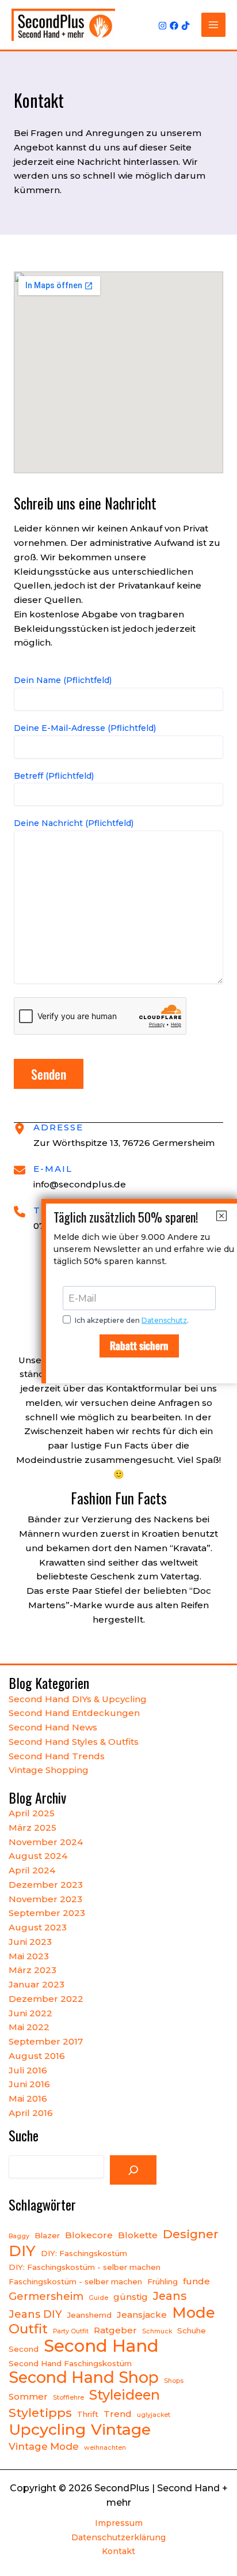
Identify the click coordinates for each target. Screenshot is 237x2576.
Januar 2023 (37, 1984)
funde (196, 2281)
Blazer (47, 2235)
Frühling (163, 2281)
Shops (174, 2381)
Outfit (28, 2329)
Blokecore (89, 2235)
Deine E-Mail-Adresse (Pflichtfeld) (85, 728)
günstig (131, 2297)
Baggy (19, 2236)
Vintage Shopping (49, 1770)
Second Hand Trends (57, 1756)
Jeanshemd (89, 2315)
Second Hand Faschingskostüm (70, 2363)
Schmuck (157, 2331)
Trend (118, 2414)
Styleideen (125, 2395)
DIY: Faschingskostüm (84, 2253)
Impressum (119, 2523)
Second (24, 2349)
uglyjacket (154, 2415)
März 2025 (33, 1828)
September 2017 (46, 2041)
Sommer (28, 2396)
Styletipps (40, 2413)
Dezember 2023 (46, 1885)
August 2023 (38, 1927)
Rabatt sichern (139, 1345)
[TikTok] (186, 26)
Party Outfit (71, 2331)
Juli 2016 (28, 2070)
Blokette (138, 2235)
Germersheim (46, 2296)
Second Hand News (53, 1727)
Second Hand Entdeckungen (74, 1713)
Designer (191, 2234)
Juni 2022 (30, 2013)
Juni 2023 (30, 1942)
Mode (194, 2313)
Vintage (121, 2430)
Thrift (88, 2414)
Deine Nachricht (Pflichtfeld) (74, 823)
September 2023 (47, 1913)
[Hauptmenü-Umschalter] (214, 25)
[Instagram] (163, 26)
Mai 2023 (29, 1956)
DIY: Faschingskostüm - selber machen (85, 2267)
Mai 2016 (28, 2098)
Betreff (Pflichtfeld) (54, 776)
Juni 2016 (29, 2084)
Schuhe (192, 2330)
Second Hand (101, 2346)
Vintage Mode (44, 2446)
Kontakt (118, 2551)
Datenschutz (164, 1320)
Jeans (170, 2296)
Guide (98, 2298)
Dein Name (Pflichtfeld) (63, 680)
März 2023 (33, 1970)
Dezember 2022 (46, 1999)
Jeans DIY (35, 2314)
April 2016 (31, 2113)
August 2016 (37, 2056)
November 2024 (46, 1842)
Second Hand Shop (84, 2378)
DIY (22, 2251)
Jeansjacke (142, 2315)
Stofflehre (68, 2398)
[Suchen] (133, 2170)
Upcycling (47, 2430)
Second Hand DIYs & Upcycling (78, 1699)
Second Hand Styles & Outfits (74, 1742)
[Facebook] (174, 26)
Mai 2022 (29, 2027)
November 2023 (45, 1899)
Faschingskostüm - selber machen (75, 2281)
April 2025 (32, 1813)
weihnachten (105, 2448)
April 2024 (32, 1870)
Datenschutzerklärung (118, 2537)
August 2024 (38, 1856)
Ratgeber (115, 2330)
